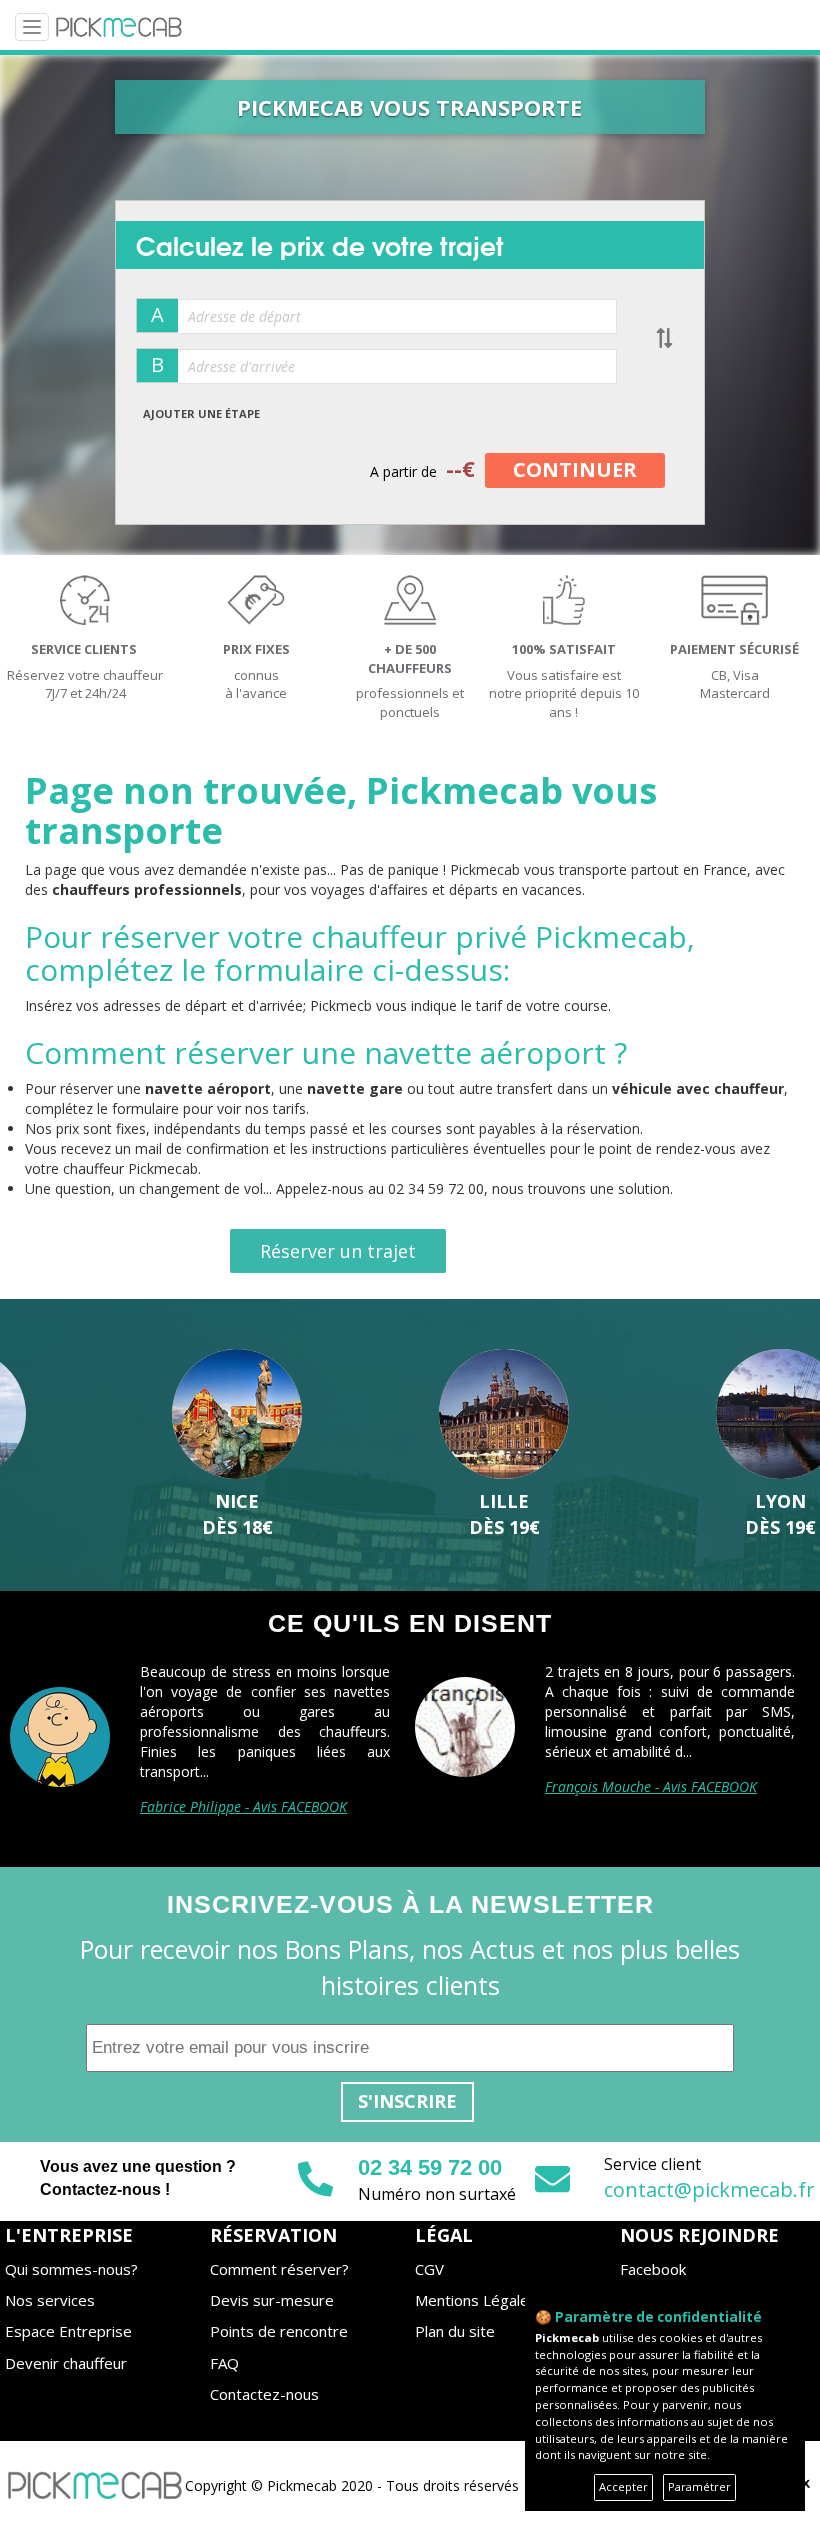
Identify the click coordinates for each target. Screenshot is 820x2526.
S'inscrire (407, 2101)
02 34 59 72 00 (430, 2167)
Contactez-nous (264, 2394)
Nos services (50, 2300)
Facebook (653, 2269)
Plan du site (455, 2331)
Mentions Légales (476, 2300)
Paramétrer (699, 2486)
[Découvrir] (133, 1414)
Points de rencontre (279, 2331)
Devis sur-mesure (272, 2300)
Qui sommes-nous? (71, 2269)
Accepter (623, 2486)
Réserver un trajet (338, 1251)
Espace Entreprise (68, 2331)
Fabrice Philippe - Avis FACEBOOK (243, 1806)
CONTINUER (575, 469)
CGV (429, 2269)
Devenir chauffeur (66, 2363)
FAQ (224, 2363)
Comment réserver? (279, 2269)
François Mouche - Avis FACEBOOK (651, 1786)
